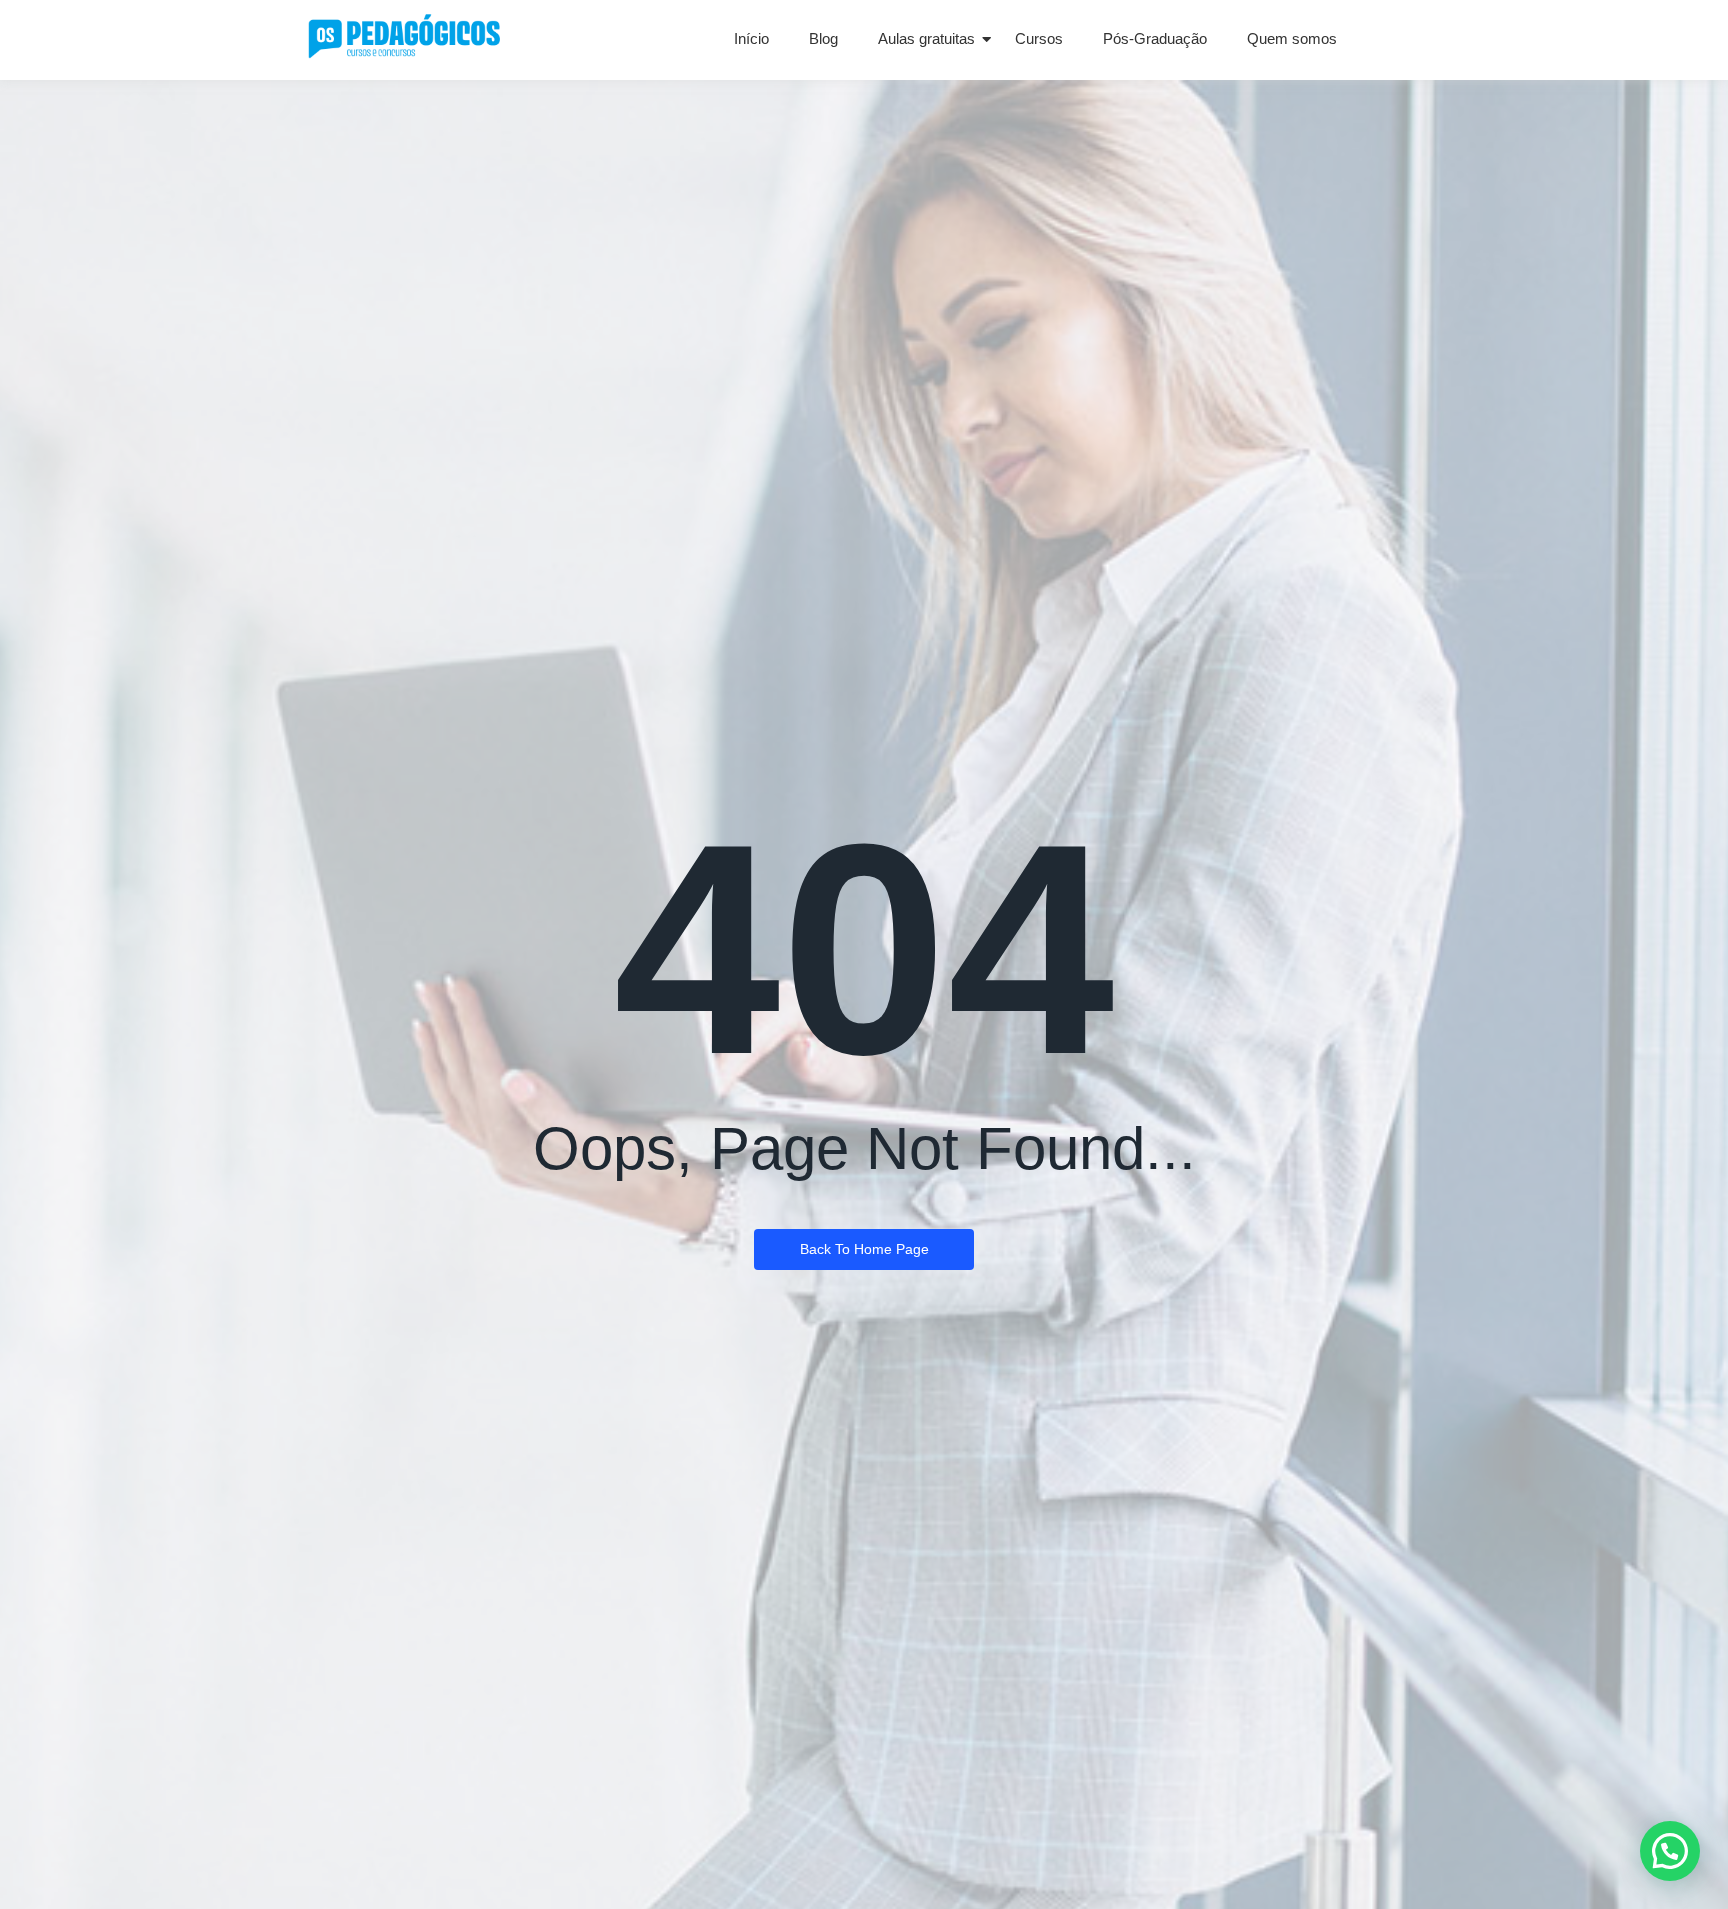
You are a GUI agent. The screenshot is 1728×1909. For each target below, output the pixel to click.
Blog (823, 38)
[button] (1670, 1851)
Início (751, 38)
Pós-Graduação (1155, 38)
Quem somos (1292, 38)
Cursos (1039, 38)
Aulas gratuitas (926, 38)
